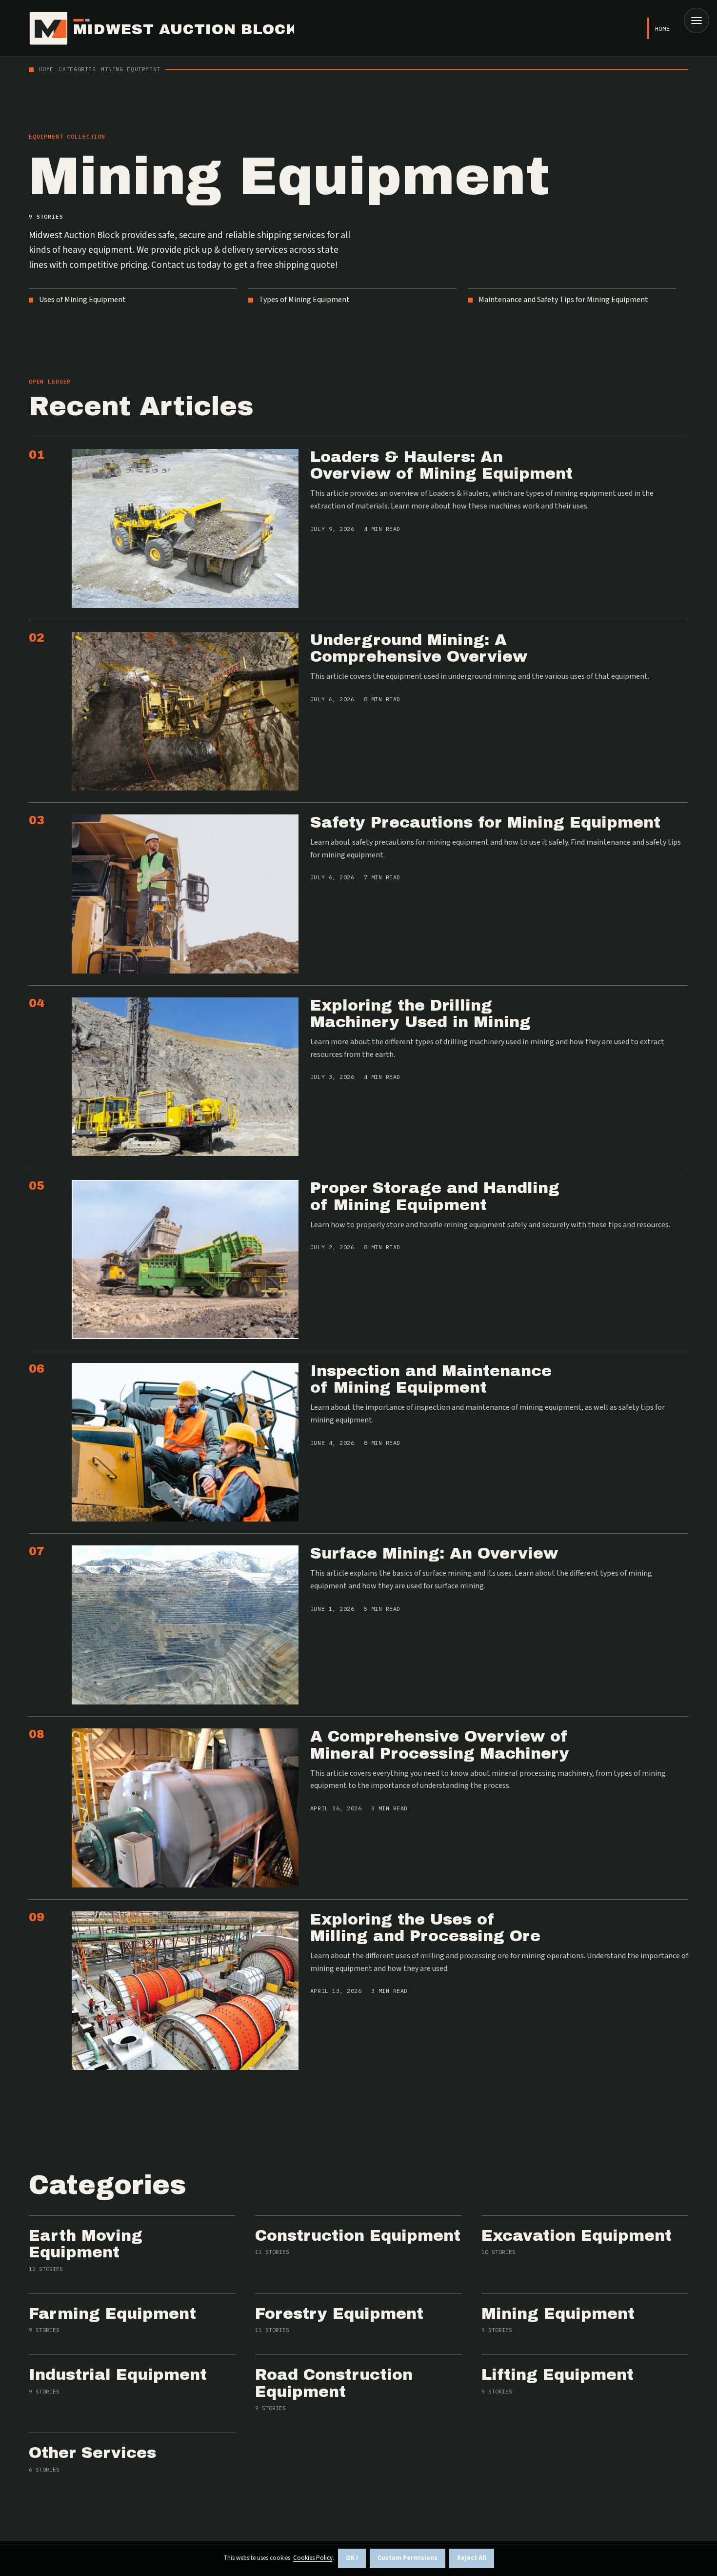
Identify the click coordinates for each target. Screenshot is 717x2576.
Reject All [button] (472, 2558)
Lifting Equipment (558, 2375)
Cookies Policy (313, 2558)
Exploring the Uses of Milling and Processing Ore (425, 1928)
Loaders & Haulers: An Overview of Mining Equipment (441, 466)
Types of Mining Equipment (304, 300)
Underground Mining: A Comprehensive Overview (419, 649)
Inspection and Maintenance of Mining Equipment (431, 1379)
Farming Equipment (112, 2314)
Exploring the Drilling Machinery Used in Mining (420, 1014)
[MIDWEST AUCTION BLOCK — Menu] (697, 20)
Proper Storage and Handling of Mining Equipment (435, 1197)
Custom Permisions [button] (408, 2558)
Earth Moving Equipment (86, 2244)
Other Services (92, 2453)
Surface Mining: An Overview (434, 1553)
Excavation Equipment (577, 2236)
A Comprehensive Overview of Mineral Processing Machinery (440, 1745)
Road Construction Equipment (334, 2383)
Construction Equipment (358, 2236)
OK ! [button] (352, 2558)
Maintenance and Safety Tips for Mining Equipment (563, 300)
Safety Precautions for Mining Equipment (485, 822)
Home (663, 29)
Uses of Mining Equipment (82, 300)
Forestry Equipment (339, 2314)
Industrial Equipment (118, 2375)
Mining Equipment (558, 2314)
